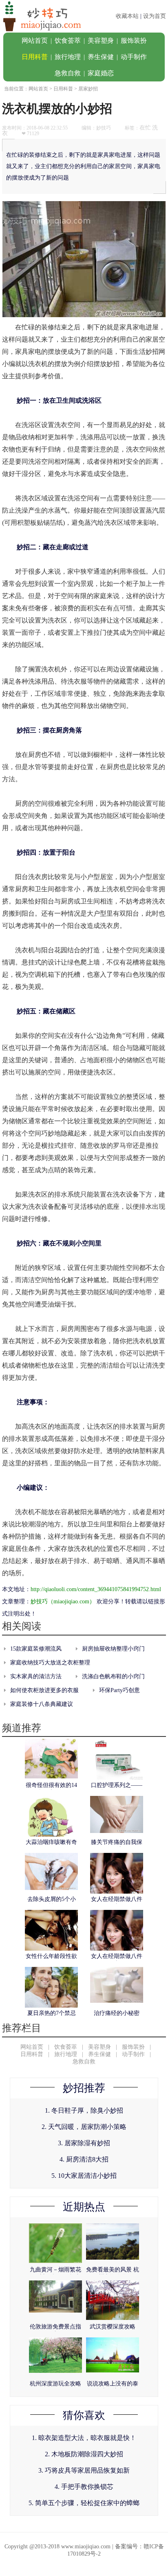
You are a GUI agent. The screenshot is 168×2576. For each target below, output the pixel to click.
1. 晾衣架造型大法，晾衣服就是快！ (84, 2438)
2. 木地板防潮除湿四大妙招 (84, 2454)
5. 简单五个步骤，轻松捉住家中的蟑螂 (84, 2503)
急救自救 (68, 73)
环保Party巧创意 (119, 1690)
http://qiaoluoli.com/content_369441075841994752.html (96, 1589)
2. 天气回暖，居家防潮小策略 (84, 2127)
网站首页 (35, 41)
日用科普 (35, 57)
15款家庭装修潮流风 (36, 1649)
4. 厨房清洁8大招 (84, 2159)
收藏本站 (127, 16)
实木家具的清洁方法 (36, 1676)
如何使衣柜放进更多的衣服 (44, 1690)
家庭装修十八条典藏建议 (42, 1704)
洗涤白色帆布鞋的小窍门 (113, 1676)
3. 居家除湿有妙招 (84, 2143)
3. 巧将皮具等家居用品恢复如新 (84, 2470)
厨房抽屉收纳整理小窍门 (113, 1649)
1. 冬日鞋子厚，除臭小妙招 (84, 2110)
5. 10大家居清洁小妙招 (84, 2176)
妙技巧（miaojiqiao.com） (63, 1602)
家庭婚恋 (101, 73)
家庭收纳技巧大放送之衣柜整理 (50, 1663)
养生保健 (101, 57)
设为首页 (155, 16)
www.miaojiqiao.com (86, 2546)
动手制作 (134, 57)
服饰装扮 (134, 41)
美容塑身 (101, 41)
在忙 (145, 128)
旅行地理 (68, 57)
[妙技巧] (41, 31)
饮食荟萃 (68, 41)
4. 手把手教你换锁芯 (84, 2487)
